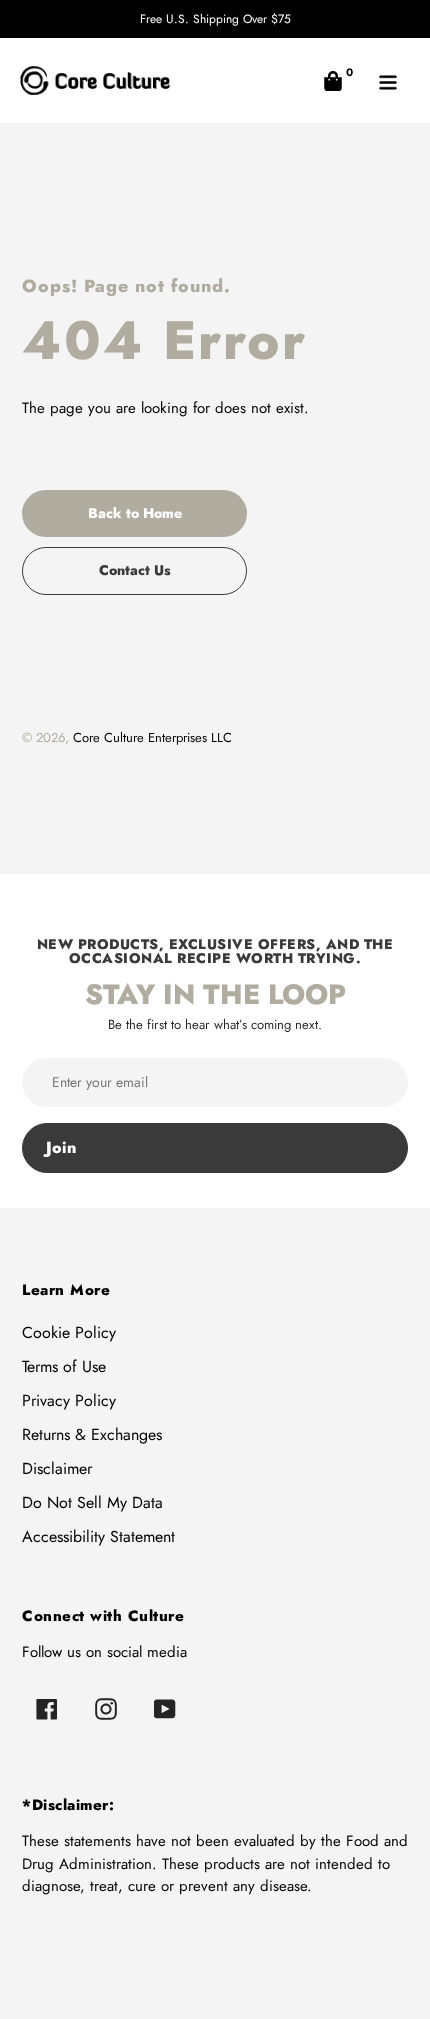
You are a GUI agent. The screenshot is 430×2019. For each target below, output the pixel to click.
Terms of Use (64, 1366)
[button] (332, 80)
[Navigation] (387, 80)
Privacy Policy (69, 1400)
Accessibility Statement (98, 1536)
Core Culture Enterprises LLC (152, 737)
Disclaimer (57, 1468)
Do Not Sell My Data (92, 1502)
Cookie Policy (69, 1332)
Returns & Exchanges (92, 1434)
